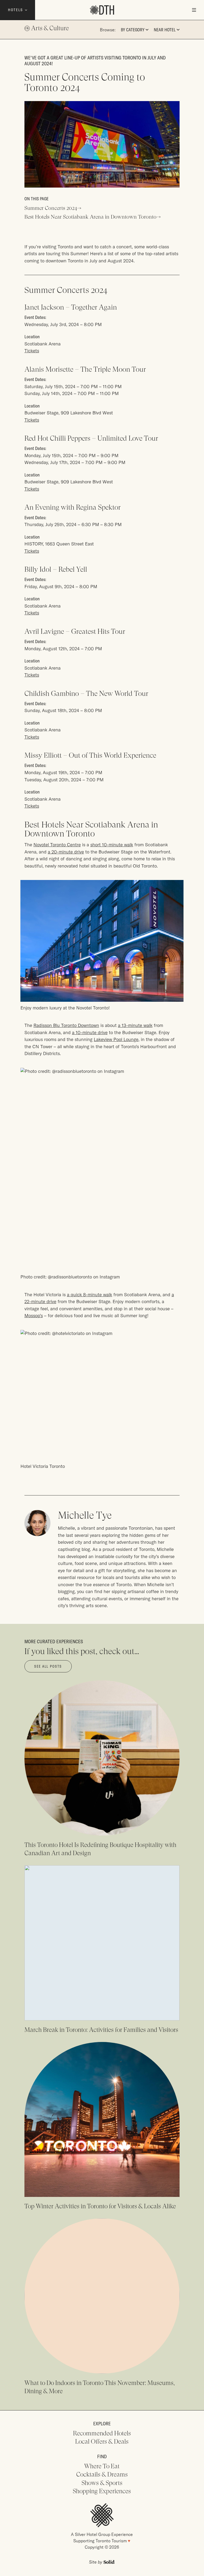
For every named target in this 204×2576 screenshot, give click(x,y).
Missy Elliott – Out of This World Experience (90, 755)
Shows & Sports (102, 2483)
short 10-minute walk (112, 845)
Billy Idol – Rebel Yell (56, 569)
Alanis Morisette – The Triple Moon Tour (85, 369)
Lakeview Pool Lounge (116, 1039)
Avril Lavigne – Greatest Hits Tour (75, 631)
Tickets (32, 351)
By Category (133, 30)
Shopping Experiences (102, 2491)
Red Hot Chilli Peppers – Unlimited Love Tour (91, 438)
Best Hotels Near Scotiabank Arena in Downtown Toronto (90, 217)
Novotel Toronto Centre (57, 845)
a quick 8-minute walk (90, 1294)
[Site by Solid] (102, 2562)
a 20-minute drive (66, 852)
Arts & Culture (50, 28)
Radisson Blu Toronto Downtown (66, 1025)
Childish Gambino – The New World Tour (86, 693)
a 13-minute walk (135, 1025)
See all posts (48, 1666)
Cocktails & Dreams (102, 2474)
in (27, 28)
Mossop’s (34, 1315)
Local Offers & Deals (102, 2441)
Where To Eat (102, 2466)
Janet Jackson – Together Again (71, 307)
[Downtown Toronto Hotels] (102, 10)
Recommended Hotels (102, 2433)
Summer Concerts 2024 (51, 208)
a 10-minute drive (90, 1032)
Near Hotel (165, 30)
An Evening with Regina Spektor (73, 507)
